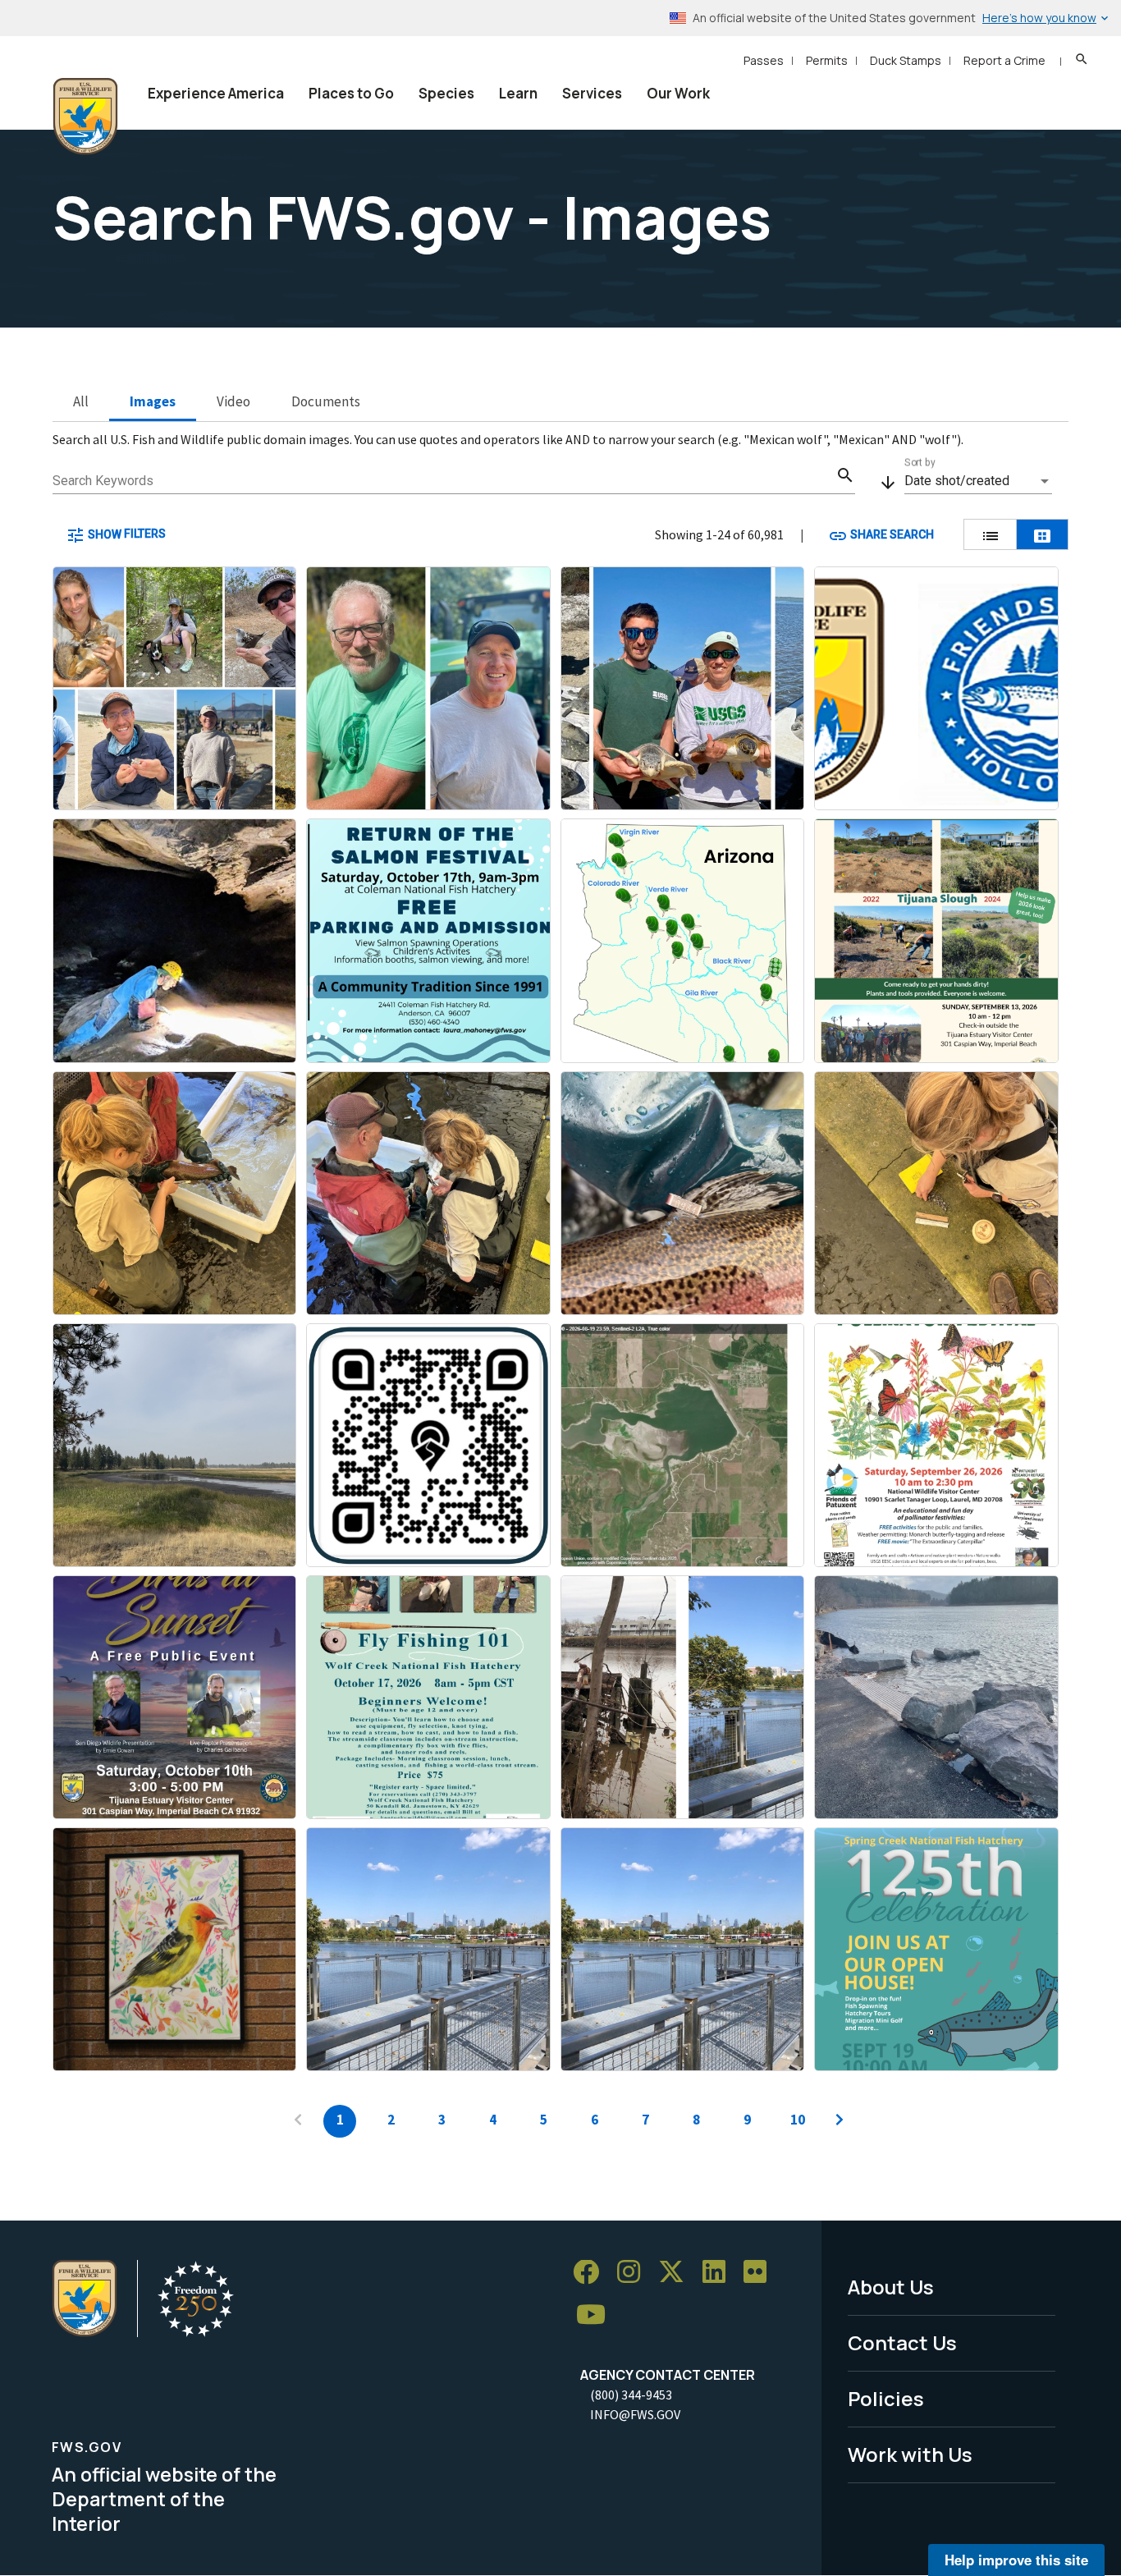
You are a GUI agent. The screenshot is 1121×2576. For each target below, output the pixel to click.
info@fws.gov (635, 2414)
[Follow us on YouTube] (597, 2315)
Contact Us (902, 2342)
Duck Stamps (906, 60)
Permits (827, 60)
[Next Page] (840, 2121)
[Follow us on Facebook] (592, 2273)
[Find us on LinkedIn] (720, 2273)
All (81, 401)
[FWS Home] (85, 117)
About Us (891, 2287)
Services (592, 93)
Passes (764, 60)
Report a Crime (1004, 60)
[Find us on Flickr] (761, 2273)
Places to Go (351, 93)
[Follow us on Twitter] (677, 2273)
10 (798, 2120)
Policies (886, 2398)
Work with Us (910, 2454)
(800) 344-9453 (631, 2395)
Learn (518, 93)
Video (233, 401)
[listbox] (978, 481)
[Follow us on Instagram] (634, 2273)
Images (153, 401)
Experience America (216, 93)
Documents (326, 401)
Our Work (678, 93)
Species (446, 93)
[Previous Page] (298, 2121)
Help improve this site (1016, 2560)
